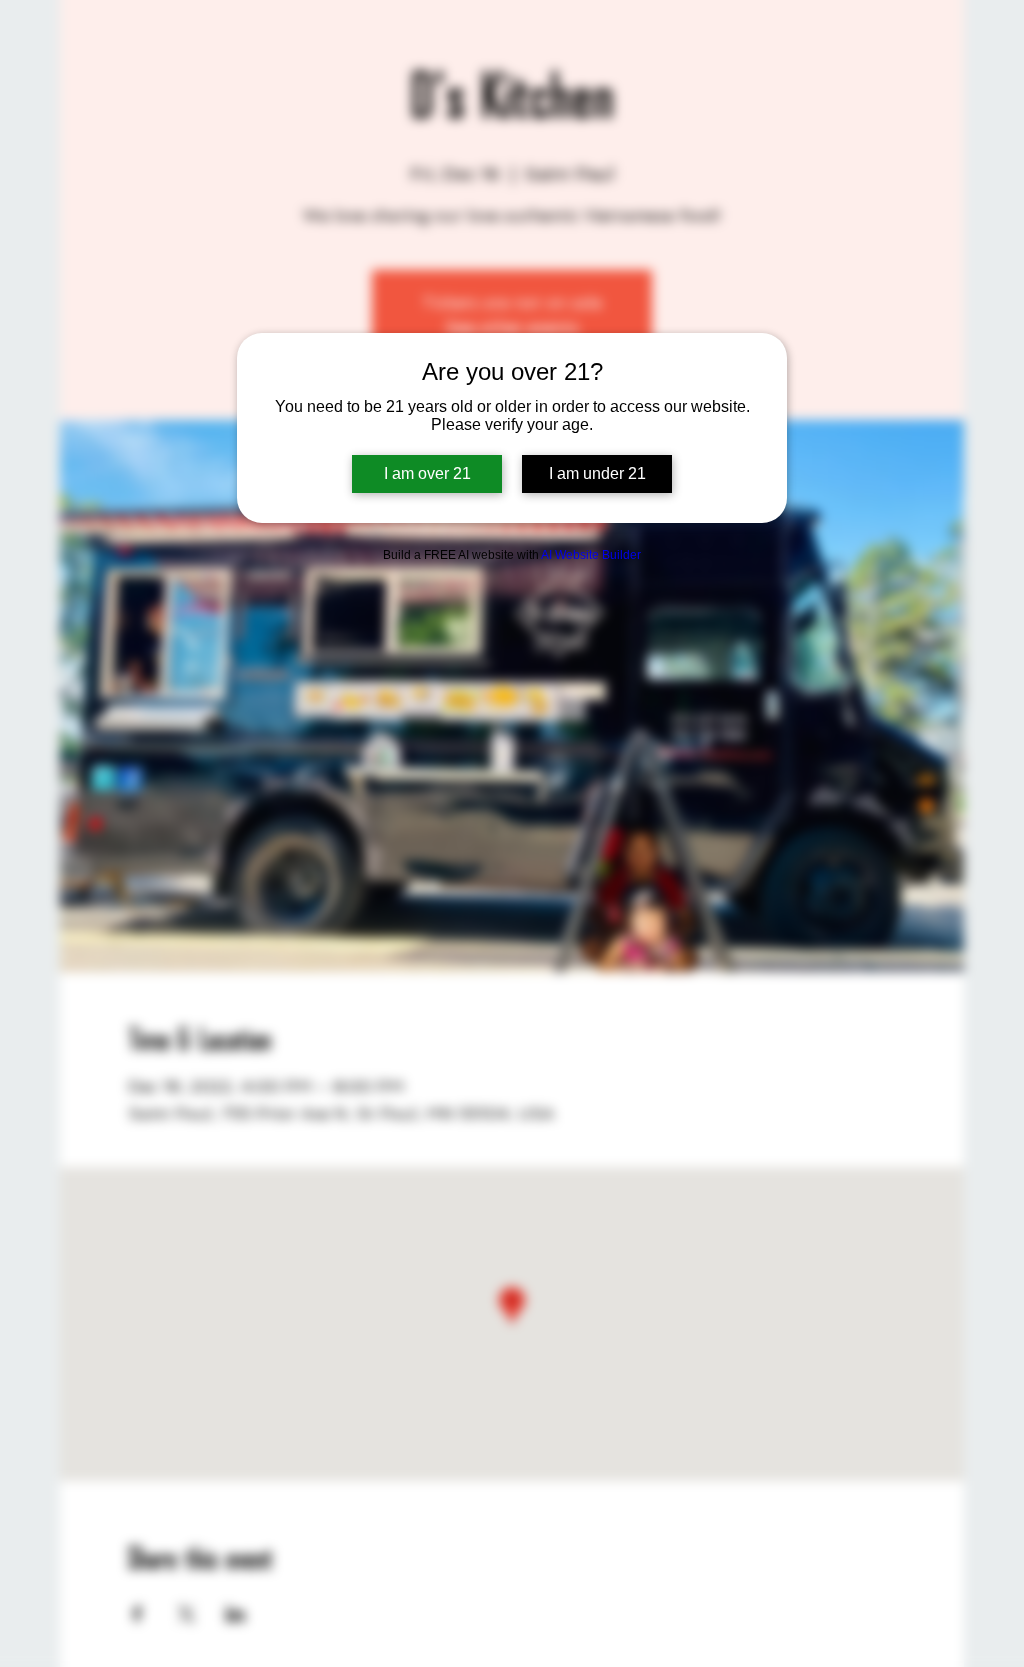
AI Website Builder (591, 555)
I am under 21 (597, 473)
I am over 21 (427, 473)
